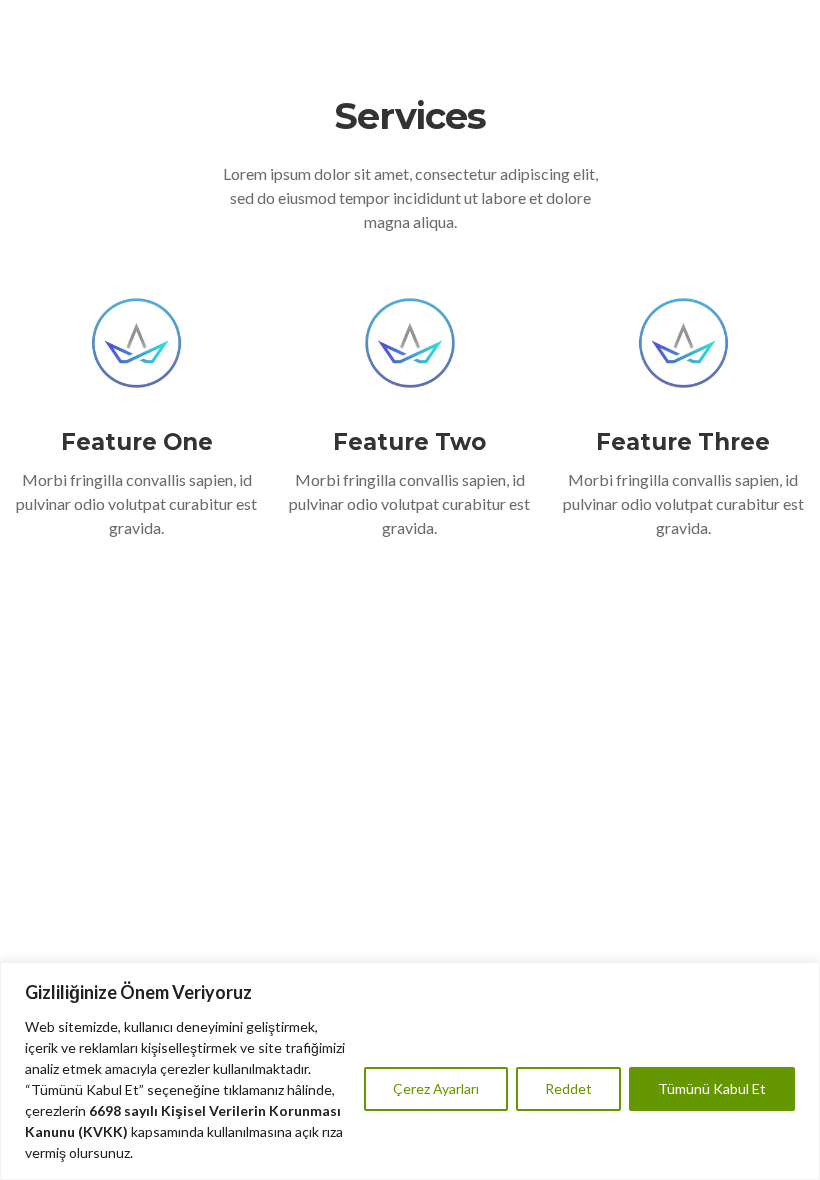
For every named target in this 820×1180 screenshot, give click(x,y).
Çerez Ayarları (436, 1088)
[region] (410, 1071)
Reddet (568, 1088)
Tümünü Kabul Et (712, 1088)
